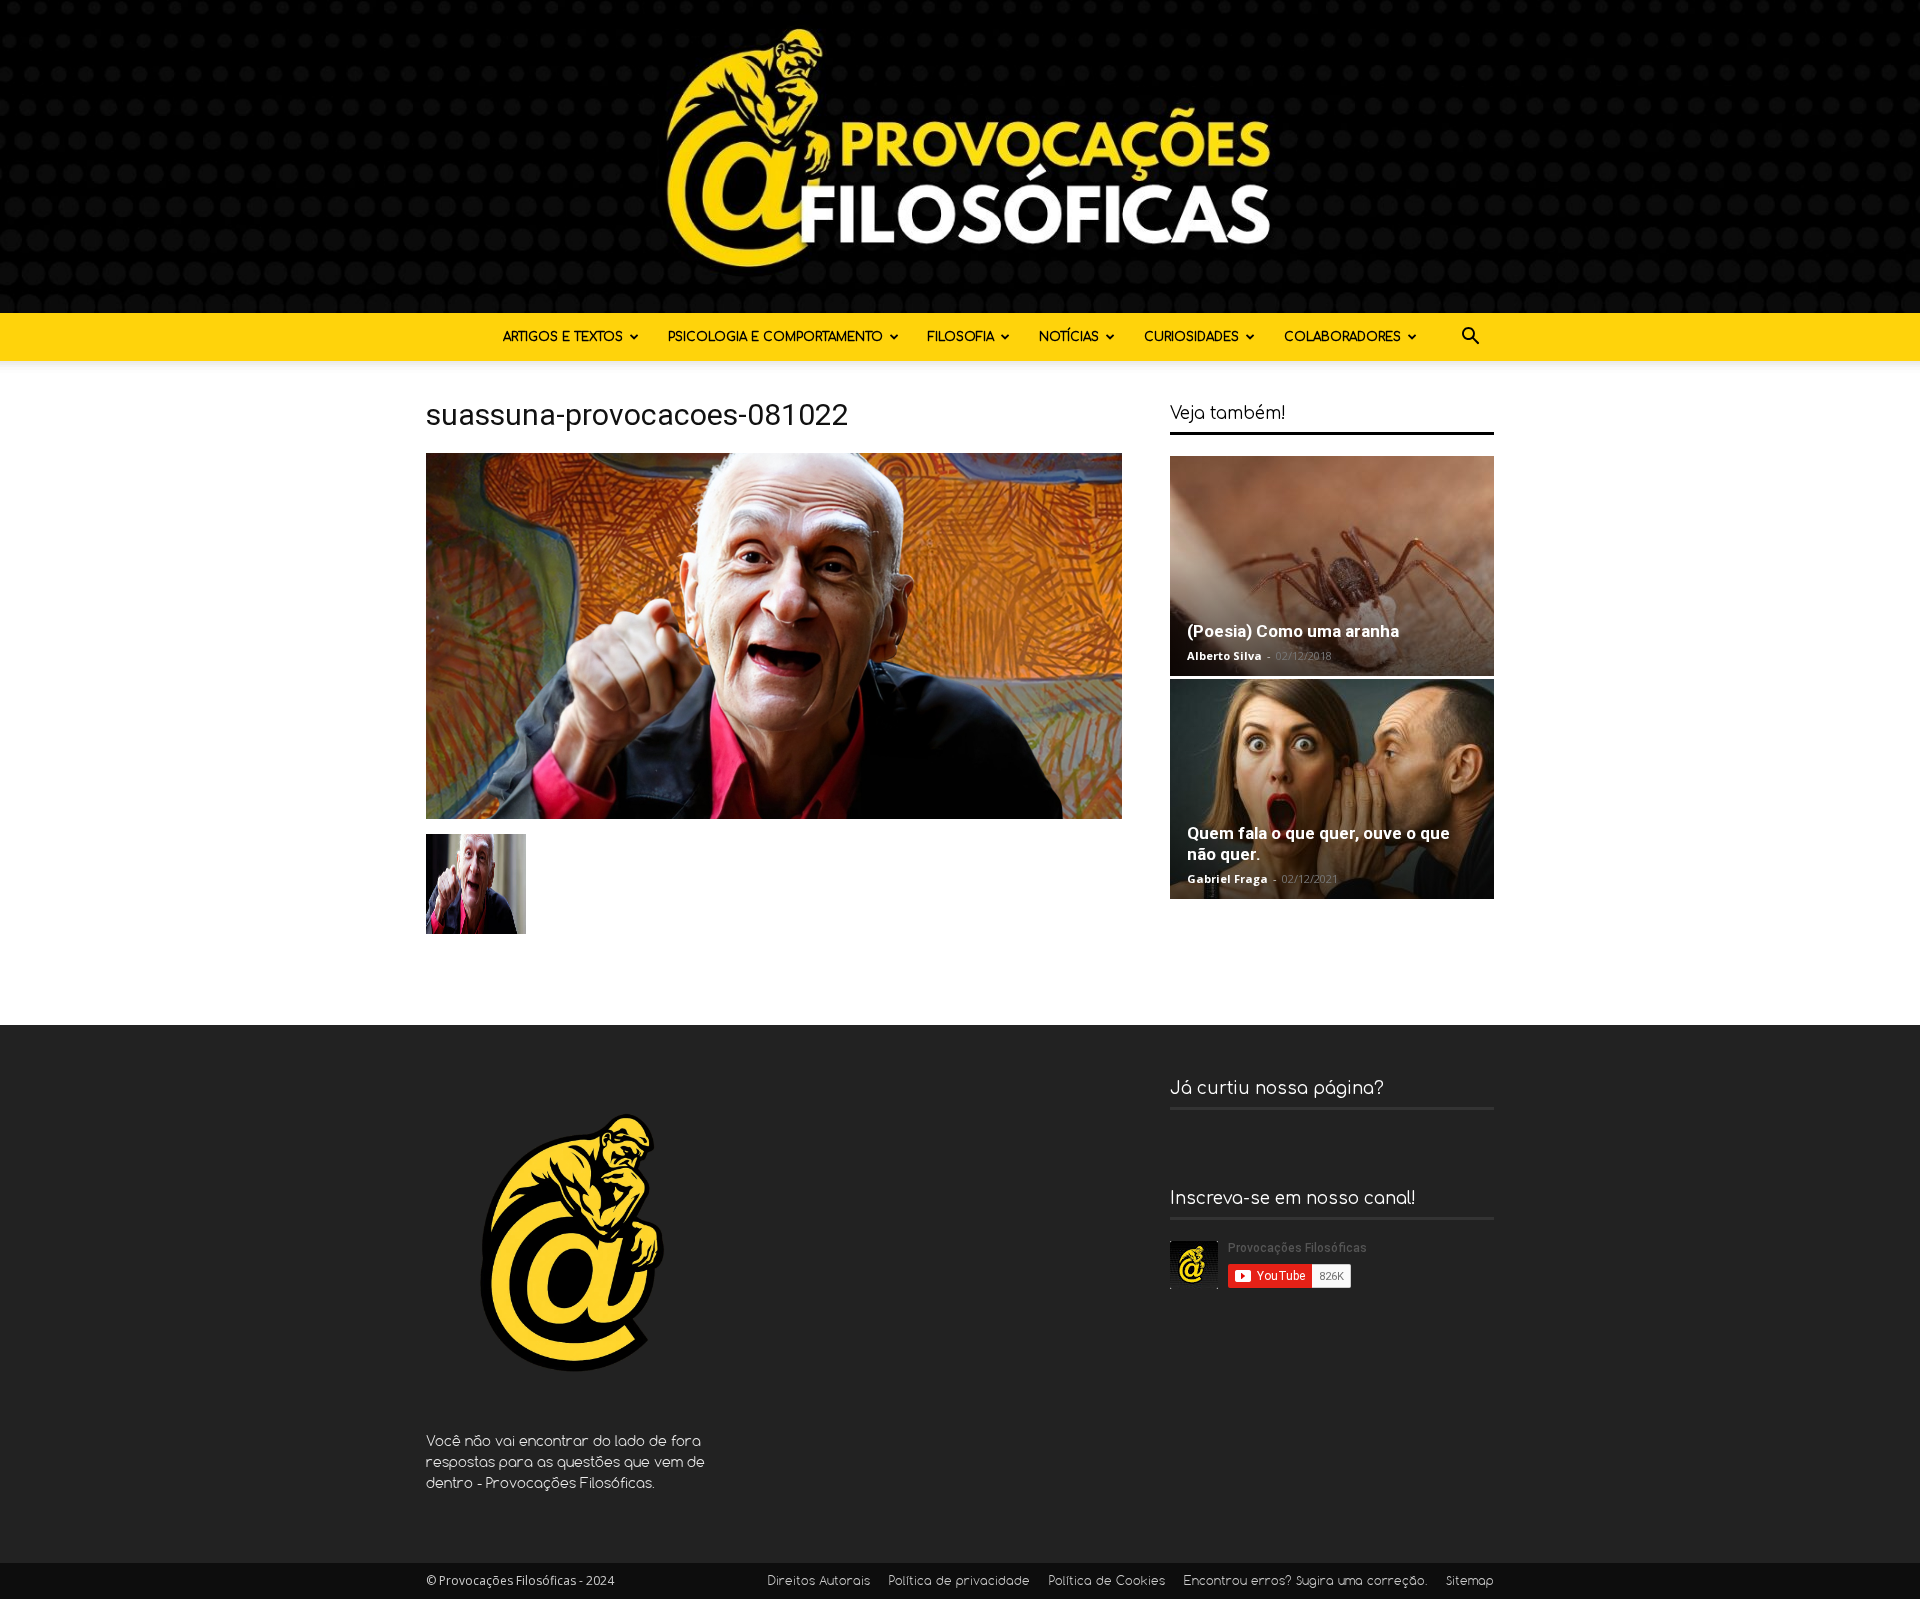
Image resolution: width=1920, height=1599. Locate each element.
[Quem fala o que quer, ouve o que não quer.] (1332, 789)
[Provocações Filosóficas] (960, 156)
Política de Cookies (1107, 1582)
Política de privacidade (959, 1582)
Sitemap (1470, 1582)
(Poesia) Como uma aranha (1293, 631)
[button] (1470, 338)
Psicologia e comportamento (775, 337)
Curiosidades (1191, 337)
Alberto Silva (1224, 655)
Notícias (1069, 337)
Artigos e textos (563, 337)
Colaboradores (1342, 337)
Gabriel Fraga (1227, 878)
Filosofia (961, 337)
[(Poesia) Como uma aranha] (1332, 566)
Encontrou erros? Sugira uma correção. (1305, 1582)
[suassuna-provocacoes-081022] (774, 813)
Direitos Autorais (819, 1582)
